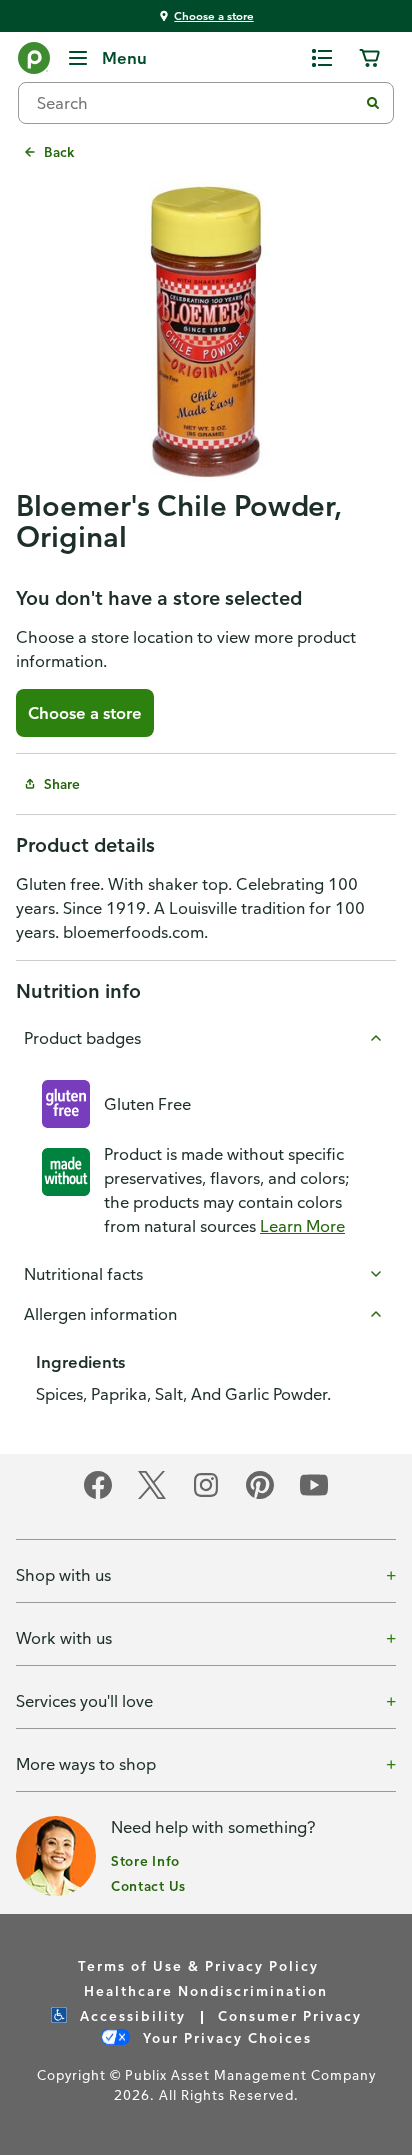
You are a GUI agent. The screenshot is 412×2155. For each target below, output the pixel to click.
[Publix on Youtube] (314, 1495)
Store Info (145, 1860)
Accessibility (130, 2015)
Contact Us (148, 1885)
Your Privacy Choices (225, 2037)
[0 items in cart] (370, 58)
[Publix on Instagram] (206, 1495)
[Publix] (34, 62)
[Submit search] (373, 103)
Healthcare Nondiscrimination (206, 1990)
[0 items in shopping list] (322, 58)
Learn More (302, 1226)
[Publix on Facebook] (98, 1495)
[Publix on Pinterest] (260, 1495)
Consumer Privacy (290, 2015)
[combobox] (196, 103)
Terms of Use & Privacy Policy (198, 1965)
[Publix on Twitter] (152, 1495)
